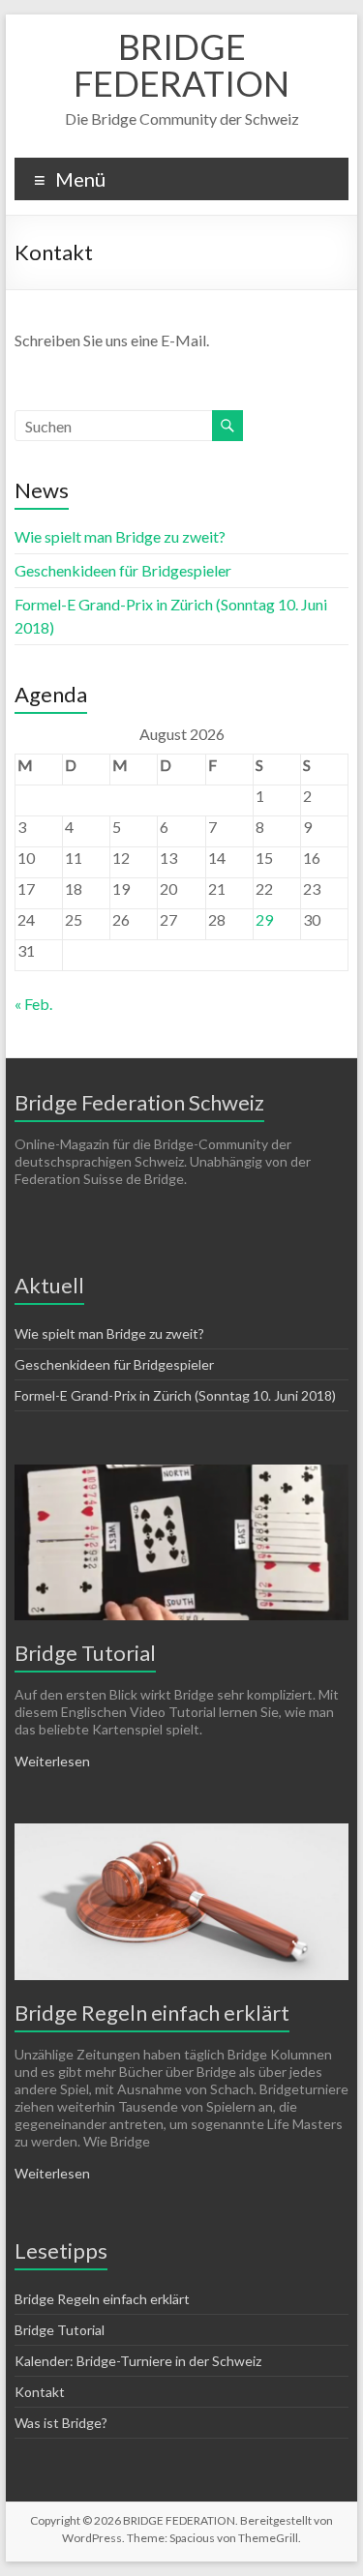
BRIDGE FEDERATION (181, 65)
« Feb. (33, 1004)
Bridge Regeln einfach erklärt (152, 2013)
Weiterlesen (52, 1761)
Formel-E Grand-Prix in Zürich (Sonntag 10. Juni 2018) (175, 1395)
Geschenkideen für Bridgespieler (123, 570)
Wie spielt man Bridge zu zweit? (120, 536)
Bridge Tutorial (85, 1653)
